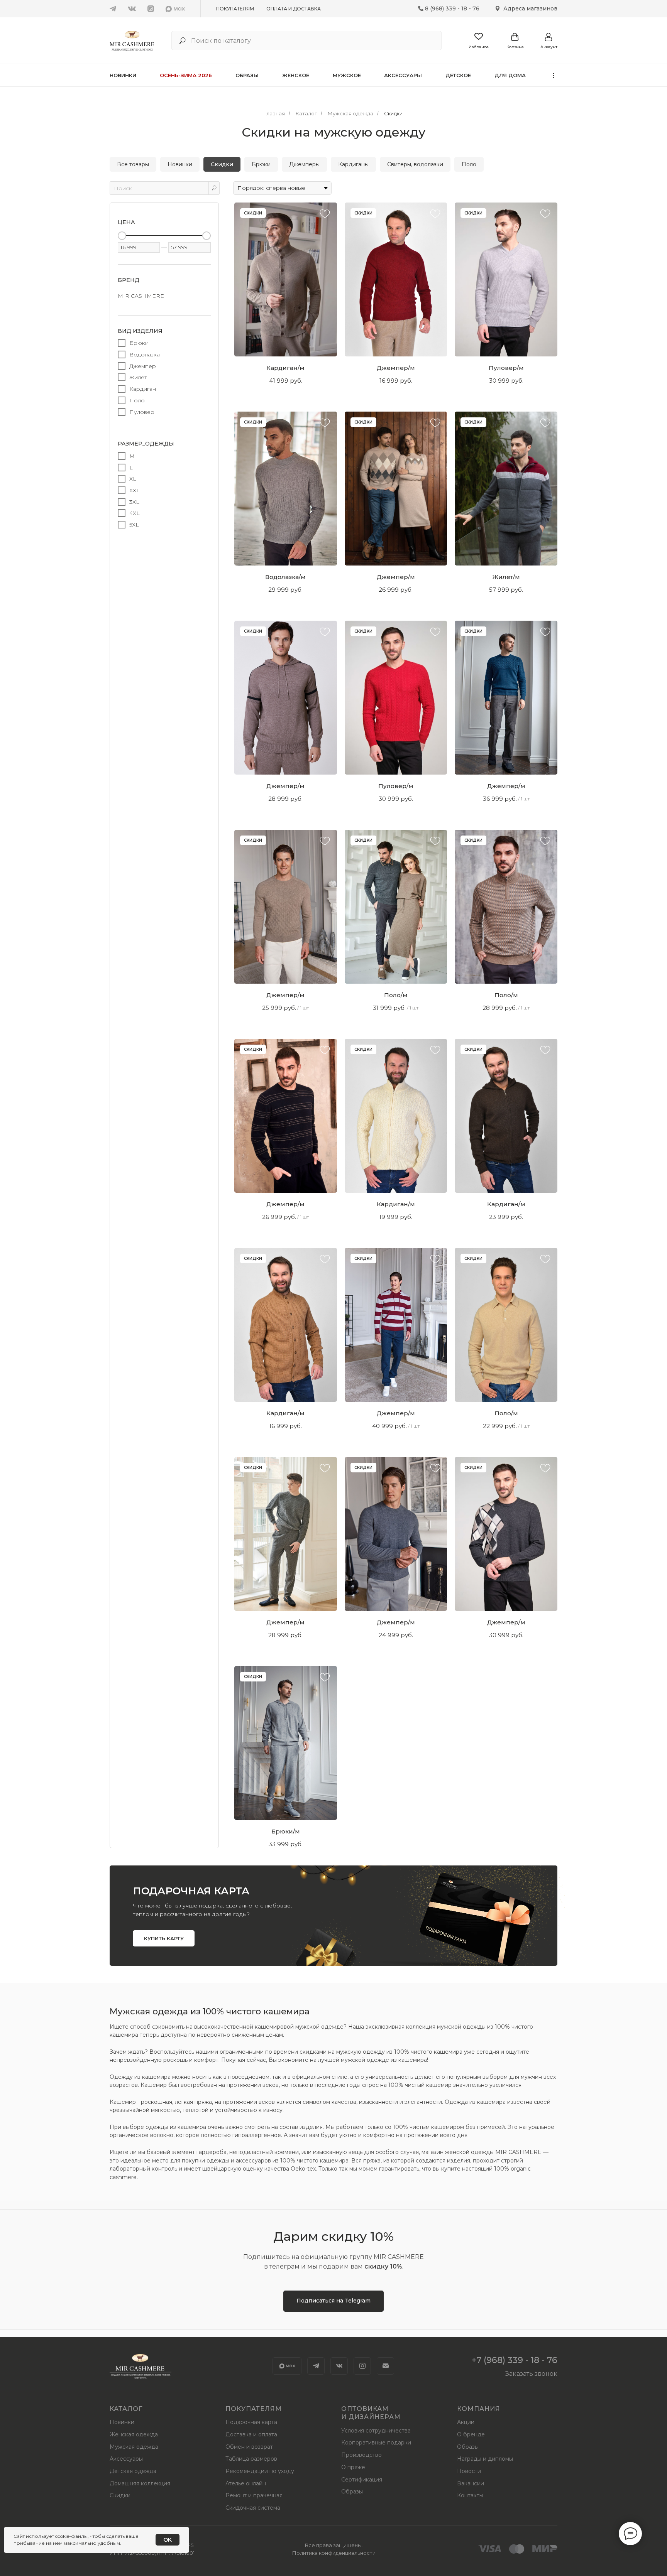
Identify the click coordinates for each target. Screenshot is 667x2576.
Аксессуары (403, 75)
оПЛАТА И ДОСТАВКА (294, 9)
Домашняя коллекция (140, 2483)
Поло (469, 164)
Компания (479, 2409)
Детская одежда (133, 2471)
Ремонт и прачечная (254, 2495)
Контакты (470, 2495)
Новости (469, 2471)
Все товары (133, 164)
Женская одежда (134, 2434)
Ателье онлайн (246, 2483)
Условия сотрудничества (376, 2431)
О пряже (353, 2467)
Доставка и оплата (251, 2434)
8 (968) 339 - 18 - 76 (452, 8)
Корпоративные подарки (376, 2443)
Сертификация (362, 2480)
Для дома (510, 75)
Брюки (261, 164)
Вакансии (471, 2483)
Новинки (123, 75)
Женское (296, 75)
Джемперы (304, 164)
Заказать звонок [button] (531, 2374)
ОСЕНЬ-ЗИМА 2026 (186, 75)
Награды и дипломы (485, 2459)
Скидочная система (253, 2508)
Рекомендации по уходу (260, 2471)
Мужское (347, 75)
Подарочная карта (251, 2422)
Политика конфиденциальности (334, 2553)
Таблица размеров (251, 2459)
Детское (458, 75)
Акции (466, 2422)
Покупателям (235, 9)
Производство (361, 2455)
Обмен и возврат (249, 2447)
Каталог (306, 113)
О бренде (471, 2434)
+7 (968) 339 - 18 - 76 (515, 2360)
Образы (247, 75)
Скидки (393, 113)
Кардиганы (353, 164)
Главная (275, 113)
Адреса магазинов (530, 8)
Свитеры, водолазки (415, 164)
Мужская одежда (350, 113)
